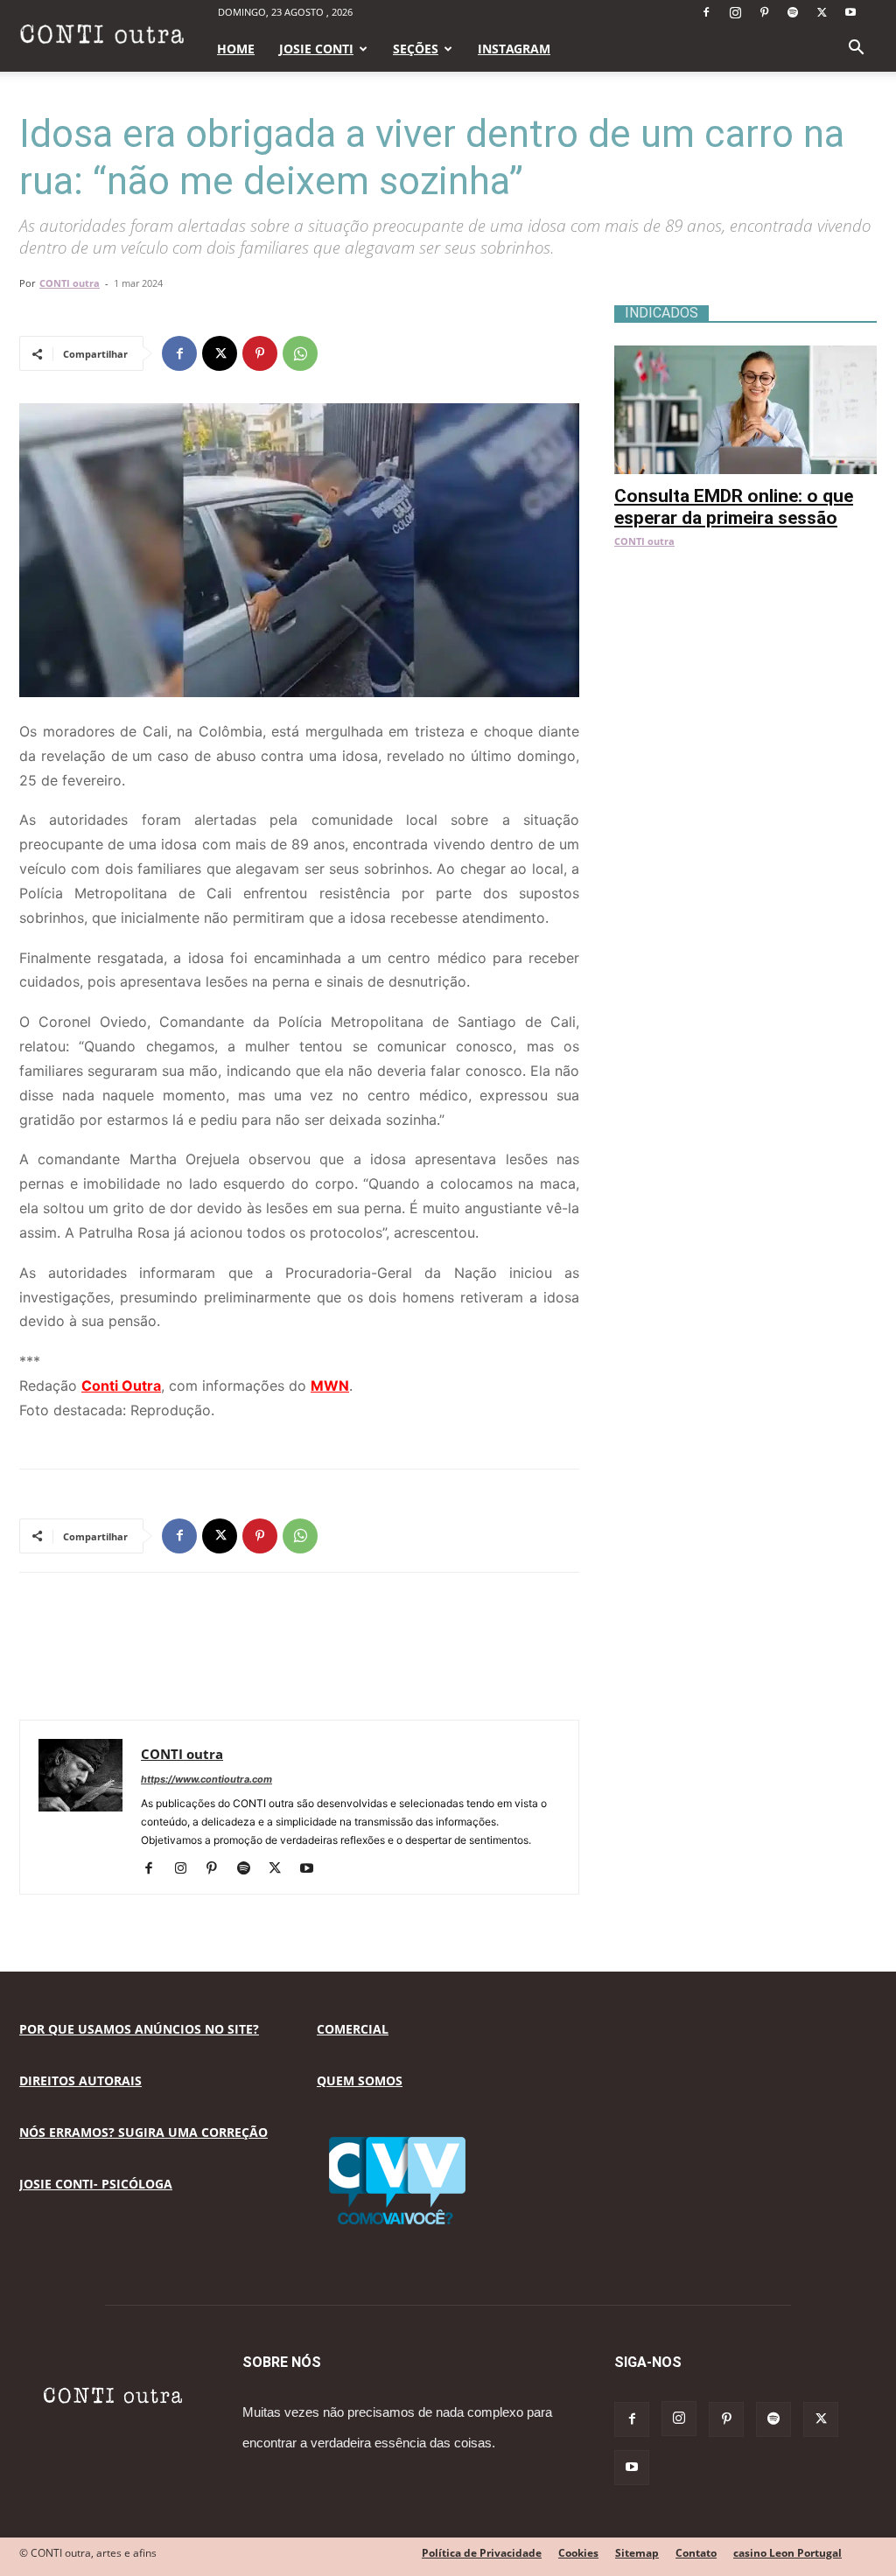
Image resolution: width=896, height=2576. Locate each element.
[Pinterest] (764, 12)
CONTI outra (70, 283)
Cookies (578, 2553)
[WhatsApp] (300, 353)
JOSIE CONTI (316, 49)
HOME (236, 49)
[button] (856, 49)
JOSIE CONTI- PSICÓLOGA (96, 2184)
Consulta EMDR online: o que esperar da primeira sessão (734, 507)
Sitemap (637, 2553)
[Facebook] (706, 12)
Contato (696, 2553)
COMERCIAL (353, 2029)
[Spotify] (793, 12)
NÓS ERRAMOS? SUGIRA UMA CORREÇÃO (143, 2132)
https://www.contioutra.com (206, 1779)
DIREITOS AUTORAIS (80, 2080)
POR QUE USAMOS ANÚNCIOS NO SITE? (139, 2029)
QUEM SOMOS (360, 2080)
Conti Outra (121, 1386)
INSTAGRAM (514, 49)
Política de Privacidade (482, 2553)
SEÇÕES (416, 49)
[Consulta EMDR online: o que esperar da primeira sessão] (745, 355)
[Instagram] (735, 12)
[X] (822, 12)
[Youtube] (850, 12)
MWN (330, 1386)
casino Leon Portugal (787, 2553)
